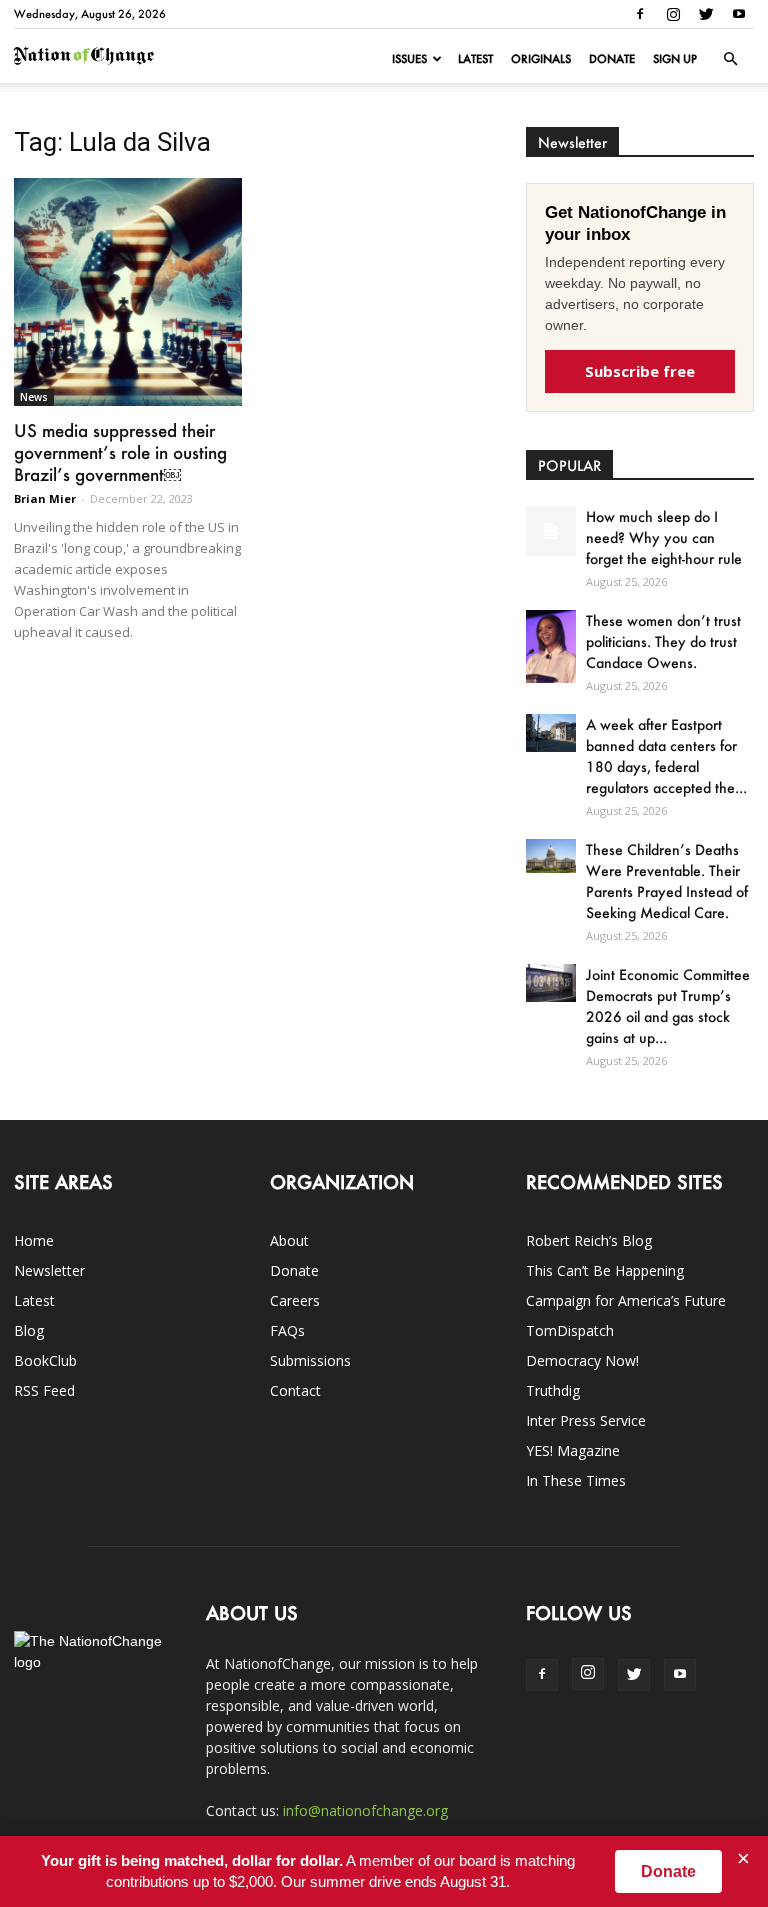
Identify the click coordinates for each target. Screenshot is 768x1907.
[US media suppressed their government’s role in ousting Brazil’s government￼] (128, 292)
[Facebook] (640, 14)
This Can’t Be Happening (605, 1270)
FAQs (287, 1330)
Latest (475, 59)
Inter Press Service (586, 1420)
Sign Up (675, 59)
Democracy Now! (582, 1360)
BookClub (45, 1360)
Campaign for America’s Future (626, 1300)
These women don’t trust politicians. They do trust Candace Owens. (663, 641)
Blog (29, 1330)
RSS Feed (44, 1390)
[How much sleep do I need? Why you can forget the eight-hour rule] (551, 531)
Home (34, 1240)
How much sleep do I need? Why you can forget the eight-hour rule (664, 537)
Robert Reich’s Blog (589, 1240)
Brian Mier (45, 498)
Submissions (310, 1360)
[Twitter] (706, 14)
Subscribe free (640, 371)
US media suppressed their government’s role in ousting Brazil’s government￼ (120, 452)
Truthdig (553, 1390)
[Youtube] (739, 14)
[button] (730, 59)
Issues (409, 59)
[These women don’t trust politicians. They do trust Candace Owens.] (551, 646)
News (34, 397)
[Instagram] (673, 14)
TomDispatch (570, 1330)
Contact (295, 1390)
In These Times (576, 1480)
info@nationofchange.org (365, 1810)
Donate (612, 59)
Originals (541, 59)
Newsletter (49, 1270)
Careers (295, 1300)
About (289, 1240)
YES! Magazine (573, 1450)
